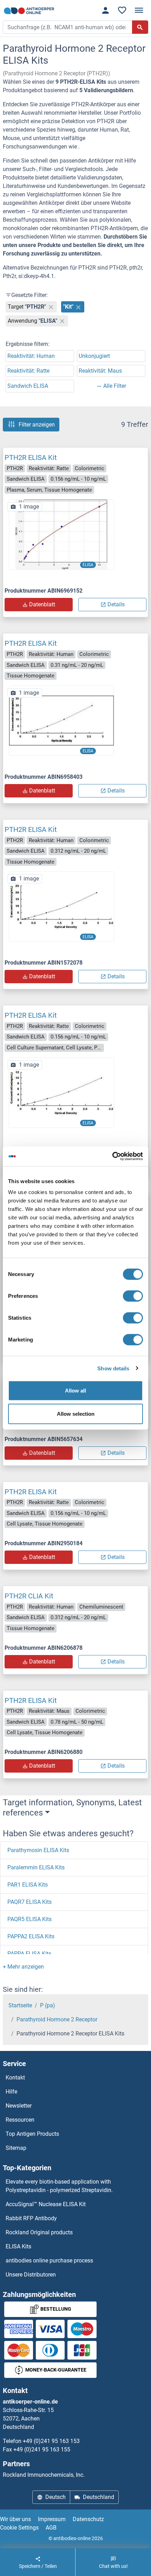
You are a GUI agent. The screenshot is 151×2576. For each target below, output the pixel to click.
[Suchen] (140, 27)
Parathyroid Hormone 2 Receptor (57, 2019)
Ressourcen (20, 2120)
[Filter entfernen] (51, 307)
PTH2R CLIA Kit (29, 1596)
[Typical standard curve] (61, 534)
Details (116, 604)
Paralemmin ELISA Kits (36, 1867)
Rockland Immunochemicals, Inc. (44, 2475)
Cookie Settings (19, 2528)
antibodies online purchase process (49, 2261)
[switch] (133, 1296)
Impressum (52, 2519)
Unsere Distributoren (31, 2275)
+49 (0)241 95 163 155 (42, 2449)
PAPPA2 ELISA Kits (31, 1936)
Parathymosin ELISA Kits (38, 1850)
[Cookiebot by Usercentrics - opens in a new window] (112, 1156)
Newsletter (19, 2106)
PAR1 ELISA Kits (28, 1885)
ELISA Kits (18, 2246)
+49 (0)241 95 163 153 (51, 2441)
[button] (23, 1967)
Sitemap (16, 2148)
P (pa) (48, 2005)
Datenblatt (42, 604)
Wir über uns (15, 2519)
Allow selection (76, 1413)
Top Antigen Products (32, 2134)
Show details (113, 1368)
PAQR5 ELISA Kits (29, 1919)
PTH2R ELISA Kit (31, 457)
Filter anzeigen (37, 425)
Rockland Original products (39, 2232)
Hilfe (11, 2092)
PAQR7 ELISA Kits (29, 1902)
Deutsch (55, 2497)
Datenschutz (88, 2519)
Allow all (75, 1391)
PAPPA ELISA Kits (29, 1954)
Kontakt (15, 2078)
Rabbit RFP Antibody (31, 2218)
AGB (51, 2528)
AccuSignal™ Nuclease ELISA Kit (46, 2204)
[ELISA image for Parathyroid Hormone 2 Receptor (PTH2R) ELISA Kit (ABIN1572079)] (61, 1092)
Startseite (20, 2005)
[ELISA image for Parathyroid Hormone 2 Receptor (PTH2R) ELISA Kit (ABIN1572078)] (61, 906)
